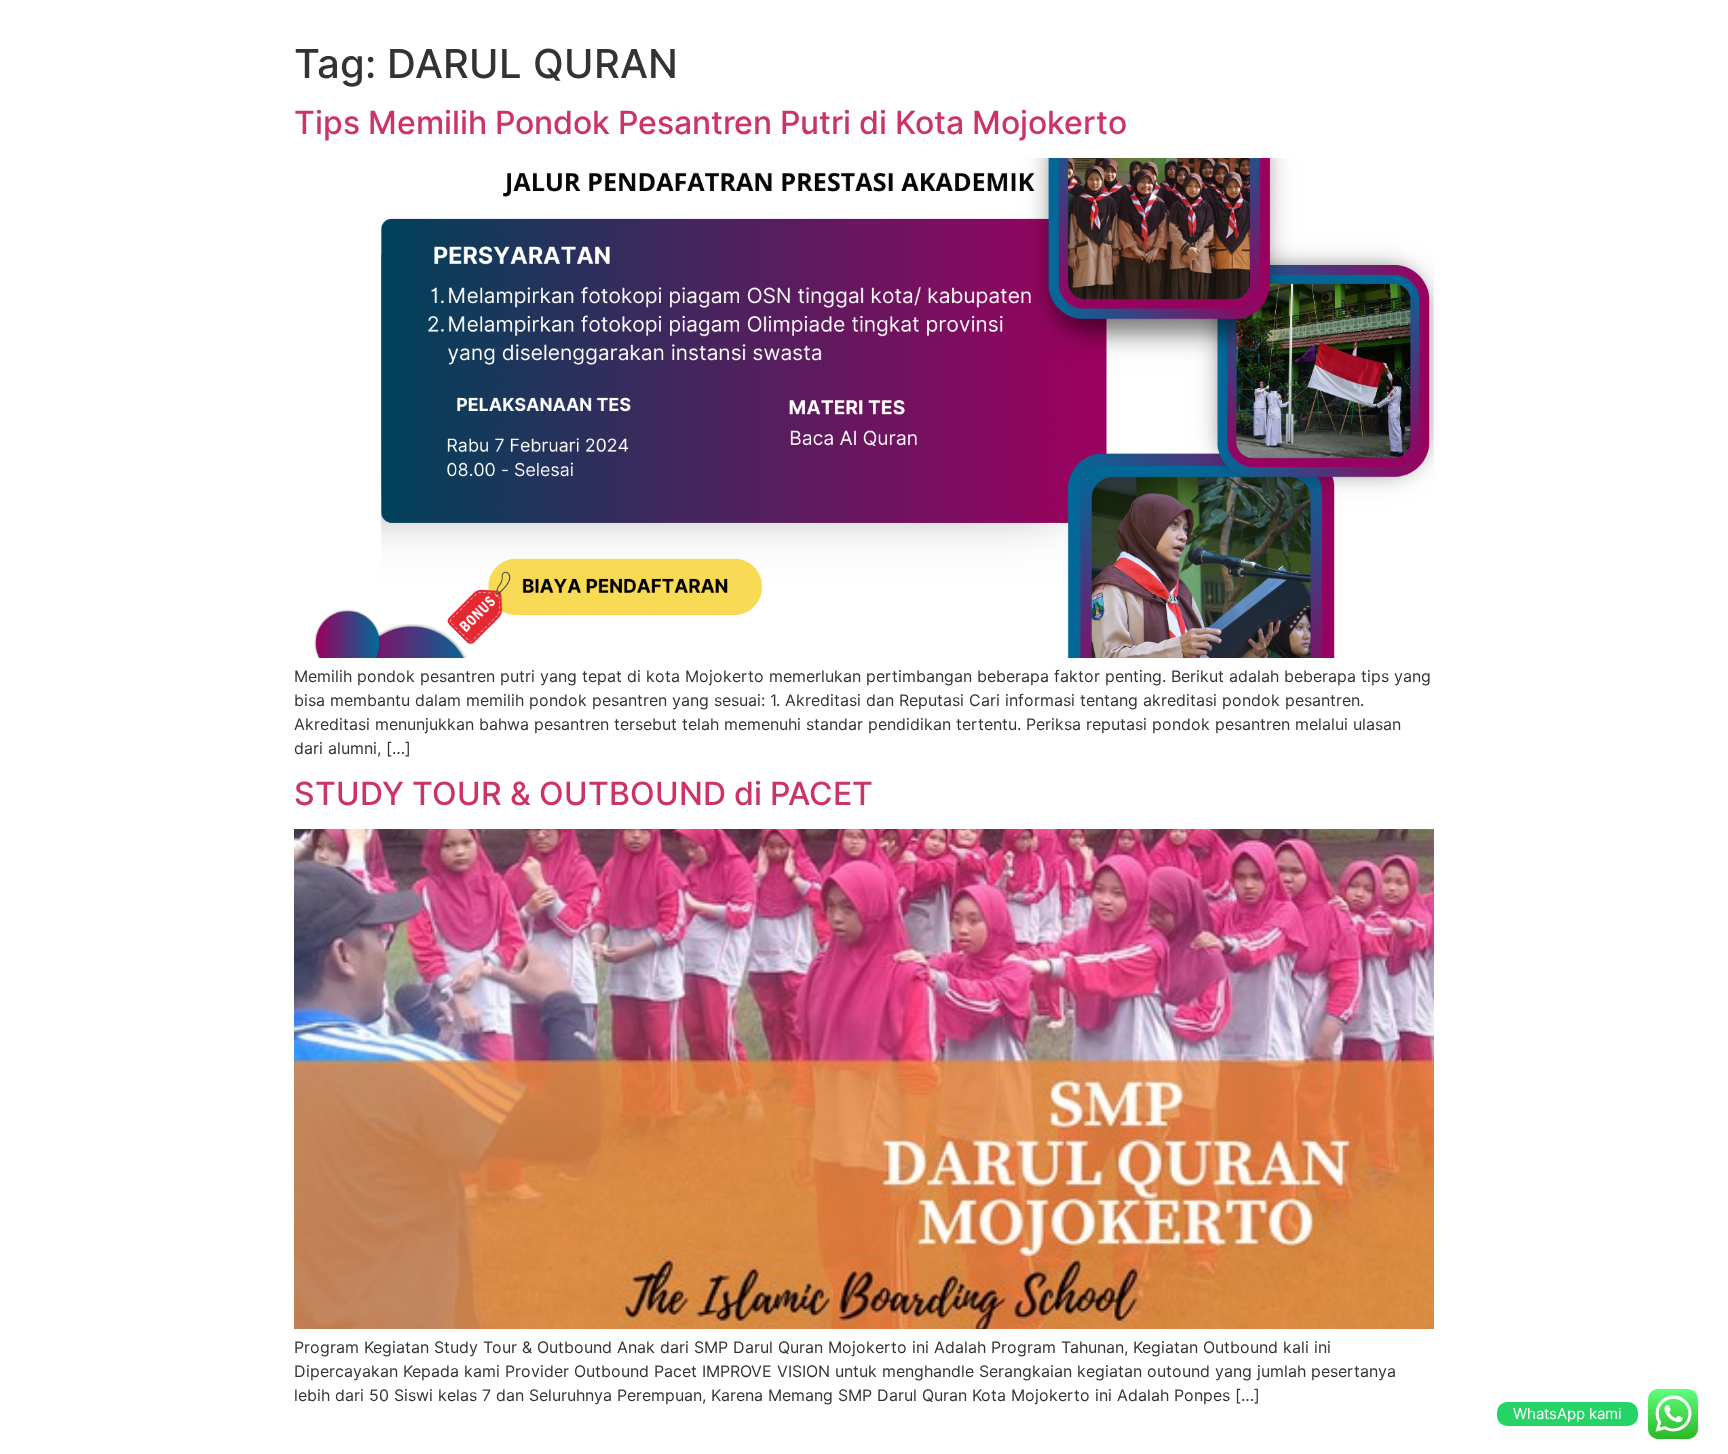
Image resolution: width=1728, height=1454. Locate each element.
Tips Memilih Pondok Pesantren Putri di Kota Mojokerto (710, 122)
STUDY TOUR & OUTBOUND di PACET (583, 793)
